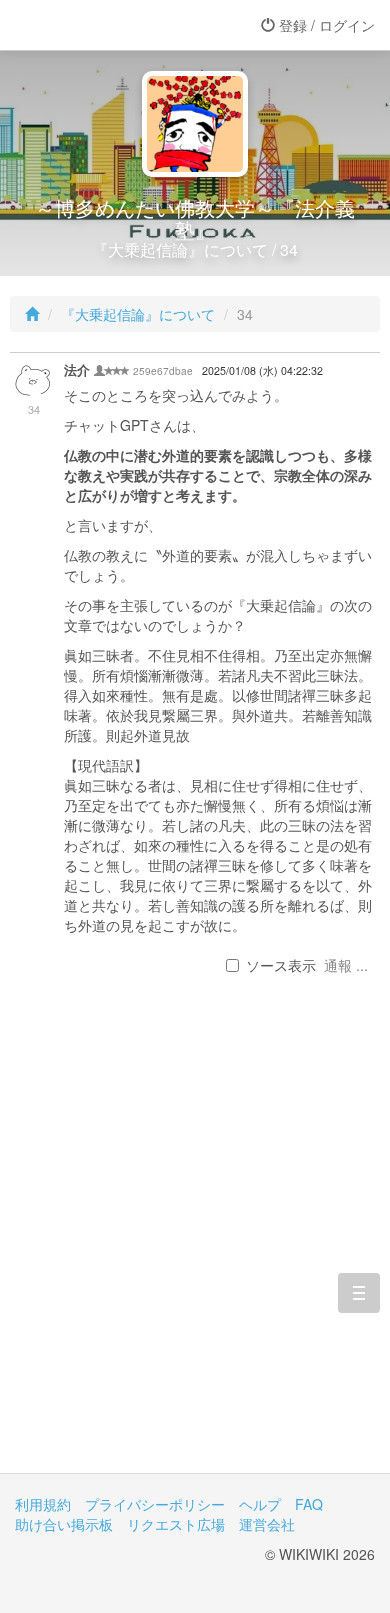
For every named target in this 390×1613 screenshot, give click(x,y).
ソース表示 (281, 965)
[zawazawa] (95, 25)
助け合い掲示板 (64, 1524)
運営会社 (267, 1524)
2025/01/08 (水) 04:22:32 (262, 370)
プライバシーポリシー (155, 1504)
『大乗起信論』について (138, 314)
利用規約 (43, 1504)
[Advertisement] (195, 1248)
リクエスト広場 (176, 1524)
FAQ (309, 1504)
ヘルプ (260, 1504)
